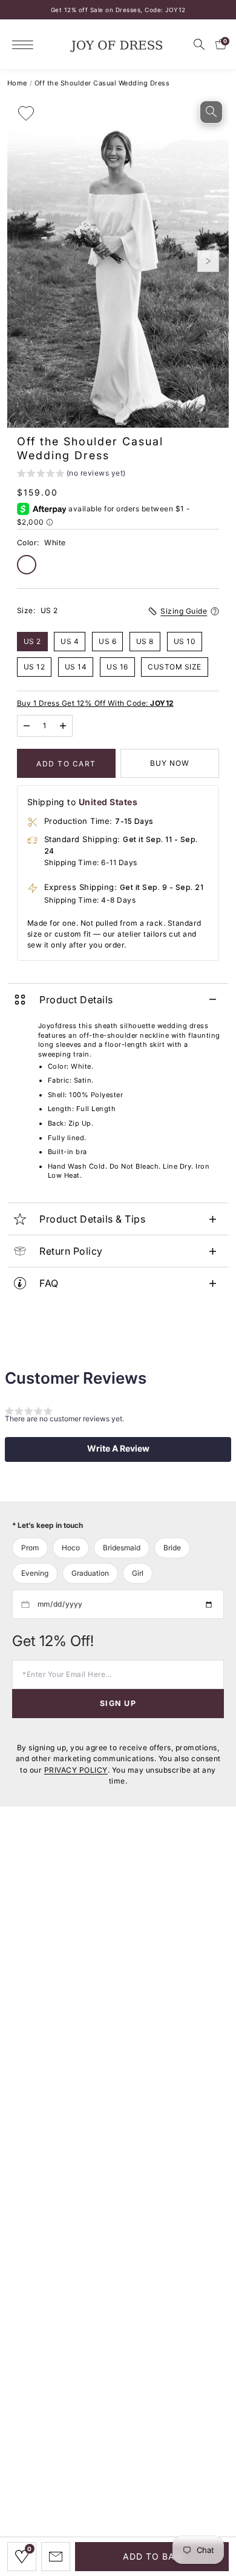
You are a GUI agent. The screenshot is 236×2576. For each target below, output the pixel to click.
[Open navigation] (26, 45)
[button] (71, 475)
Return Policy (71, 1251)
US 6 (107, 641)
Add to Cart (66, 764)
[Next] (208, 261)
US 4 (70, 641)
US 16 (117, 667)
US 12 (34, 667)
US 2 (32, 641)
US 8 (145, 641)
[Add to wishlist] (26, 113)
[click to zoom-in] (211, 112)
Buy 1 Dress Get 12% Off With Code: (95, 703)
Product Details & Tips (92, 1219)
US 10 (185, 641)
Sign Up (118, 1703)
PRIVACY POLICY (76, 1770)
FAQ (49, 1283)
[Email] (56, 2557)
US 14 (76, 667)
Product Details (76, 1000)
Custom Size (175, 667)
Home (17, 83)
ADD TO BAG (152, 2556)
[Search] (199, 44)
